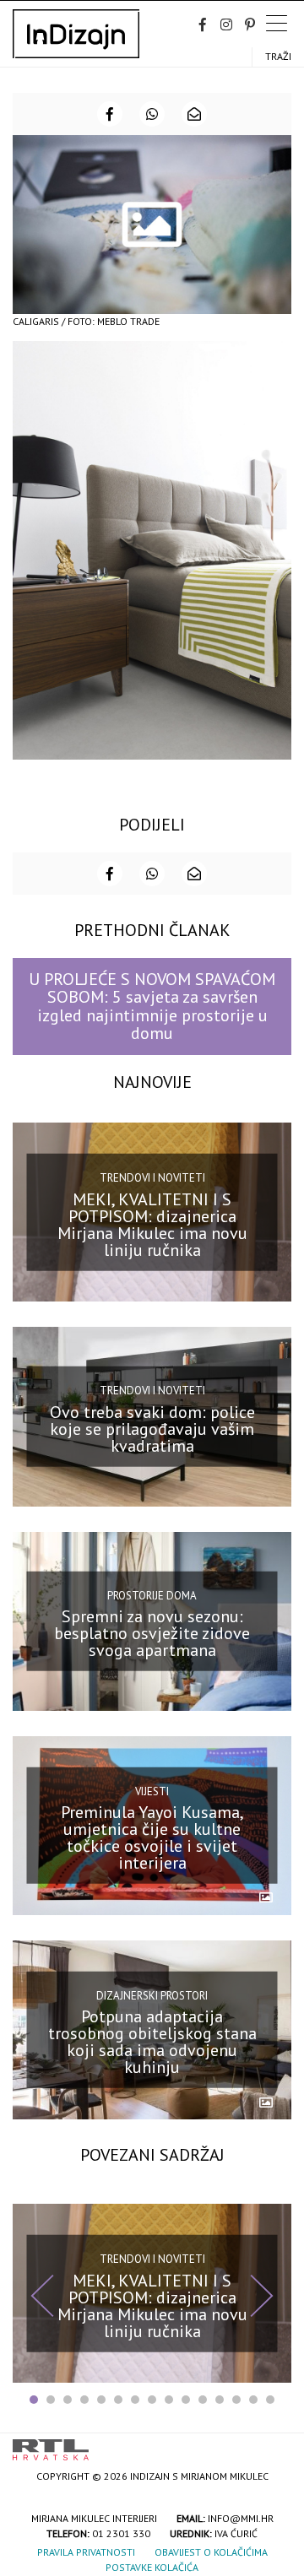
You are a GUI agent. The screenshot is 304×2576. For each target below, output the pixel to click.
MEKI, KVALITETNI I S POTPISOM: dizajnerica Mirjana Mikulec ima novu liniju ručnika (152, 1225)
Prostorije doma (152, 1595)
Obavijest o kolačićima (211, 2552)
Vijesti (152, 1791)
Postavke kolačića (152, 2567)
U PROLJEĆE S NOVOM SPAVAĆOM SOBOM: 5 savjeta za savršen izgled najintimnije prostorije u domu (152, 1006)
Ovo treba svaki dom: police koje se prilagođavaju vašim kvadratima (152, 1429)
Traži (278, 56)
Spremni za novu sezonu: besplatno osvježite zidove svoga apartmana (152, 1633)
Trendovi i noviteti (152, 1178)
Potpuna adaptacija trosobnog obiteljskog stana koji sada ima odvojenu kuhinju (152, 2042)
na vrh (274, 2444)
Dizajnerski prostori (152, 1996)
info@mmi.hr (241, 2518)
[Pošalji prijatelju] (194, 114)
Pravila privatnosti (86, 2552)
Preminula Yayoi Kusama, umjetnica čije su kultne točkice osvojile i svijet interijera (152, 1837)
